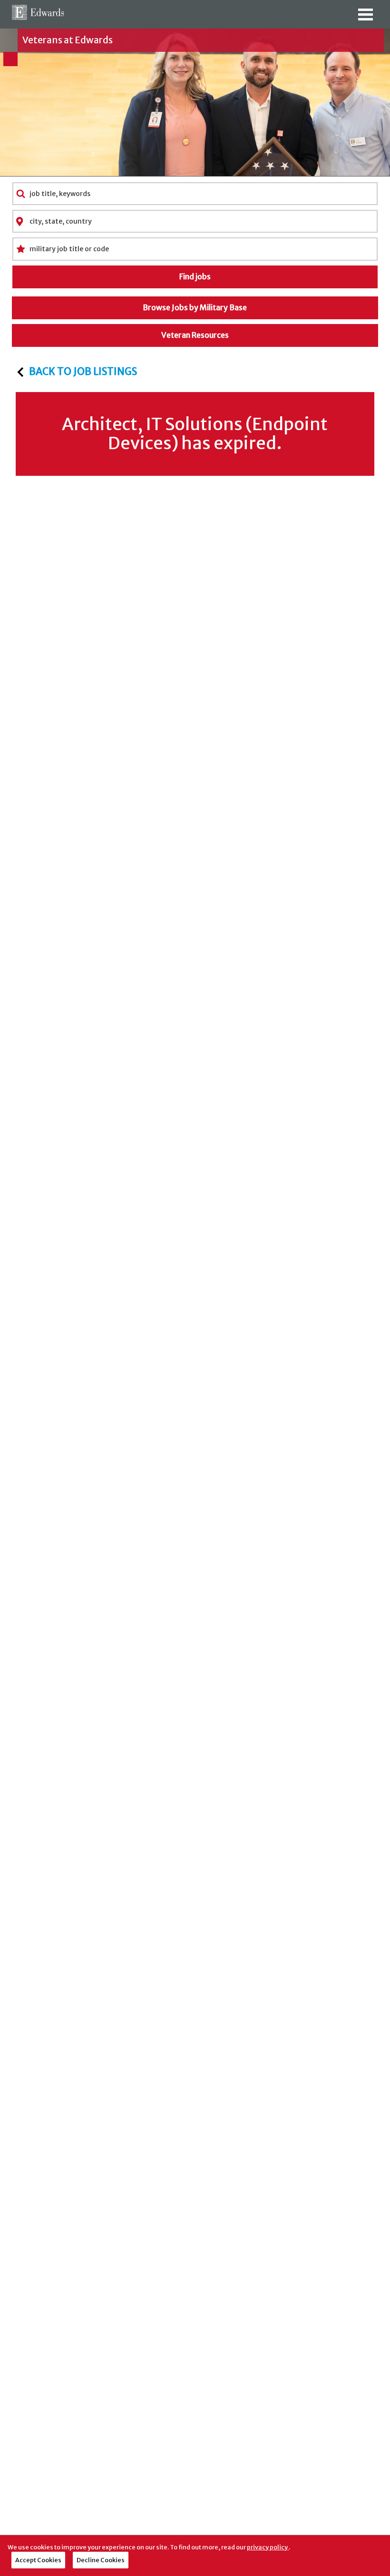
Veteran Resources (195, 335)
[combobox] (195, 194)
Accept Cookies (38, 2560)
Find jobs (195, 276)
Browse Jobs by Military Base (195, 307)
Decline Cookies (101, 2560)
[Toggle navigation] (365, 18)
